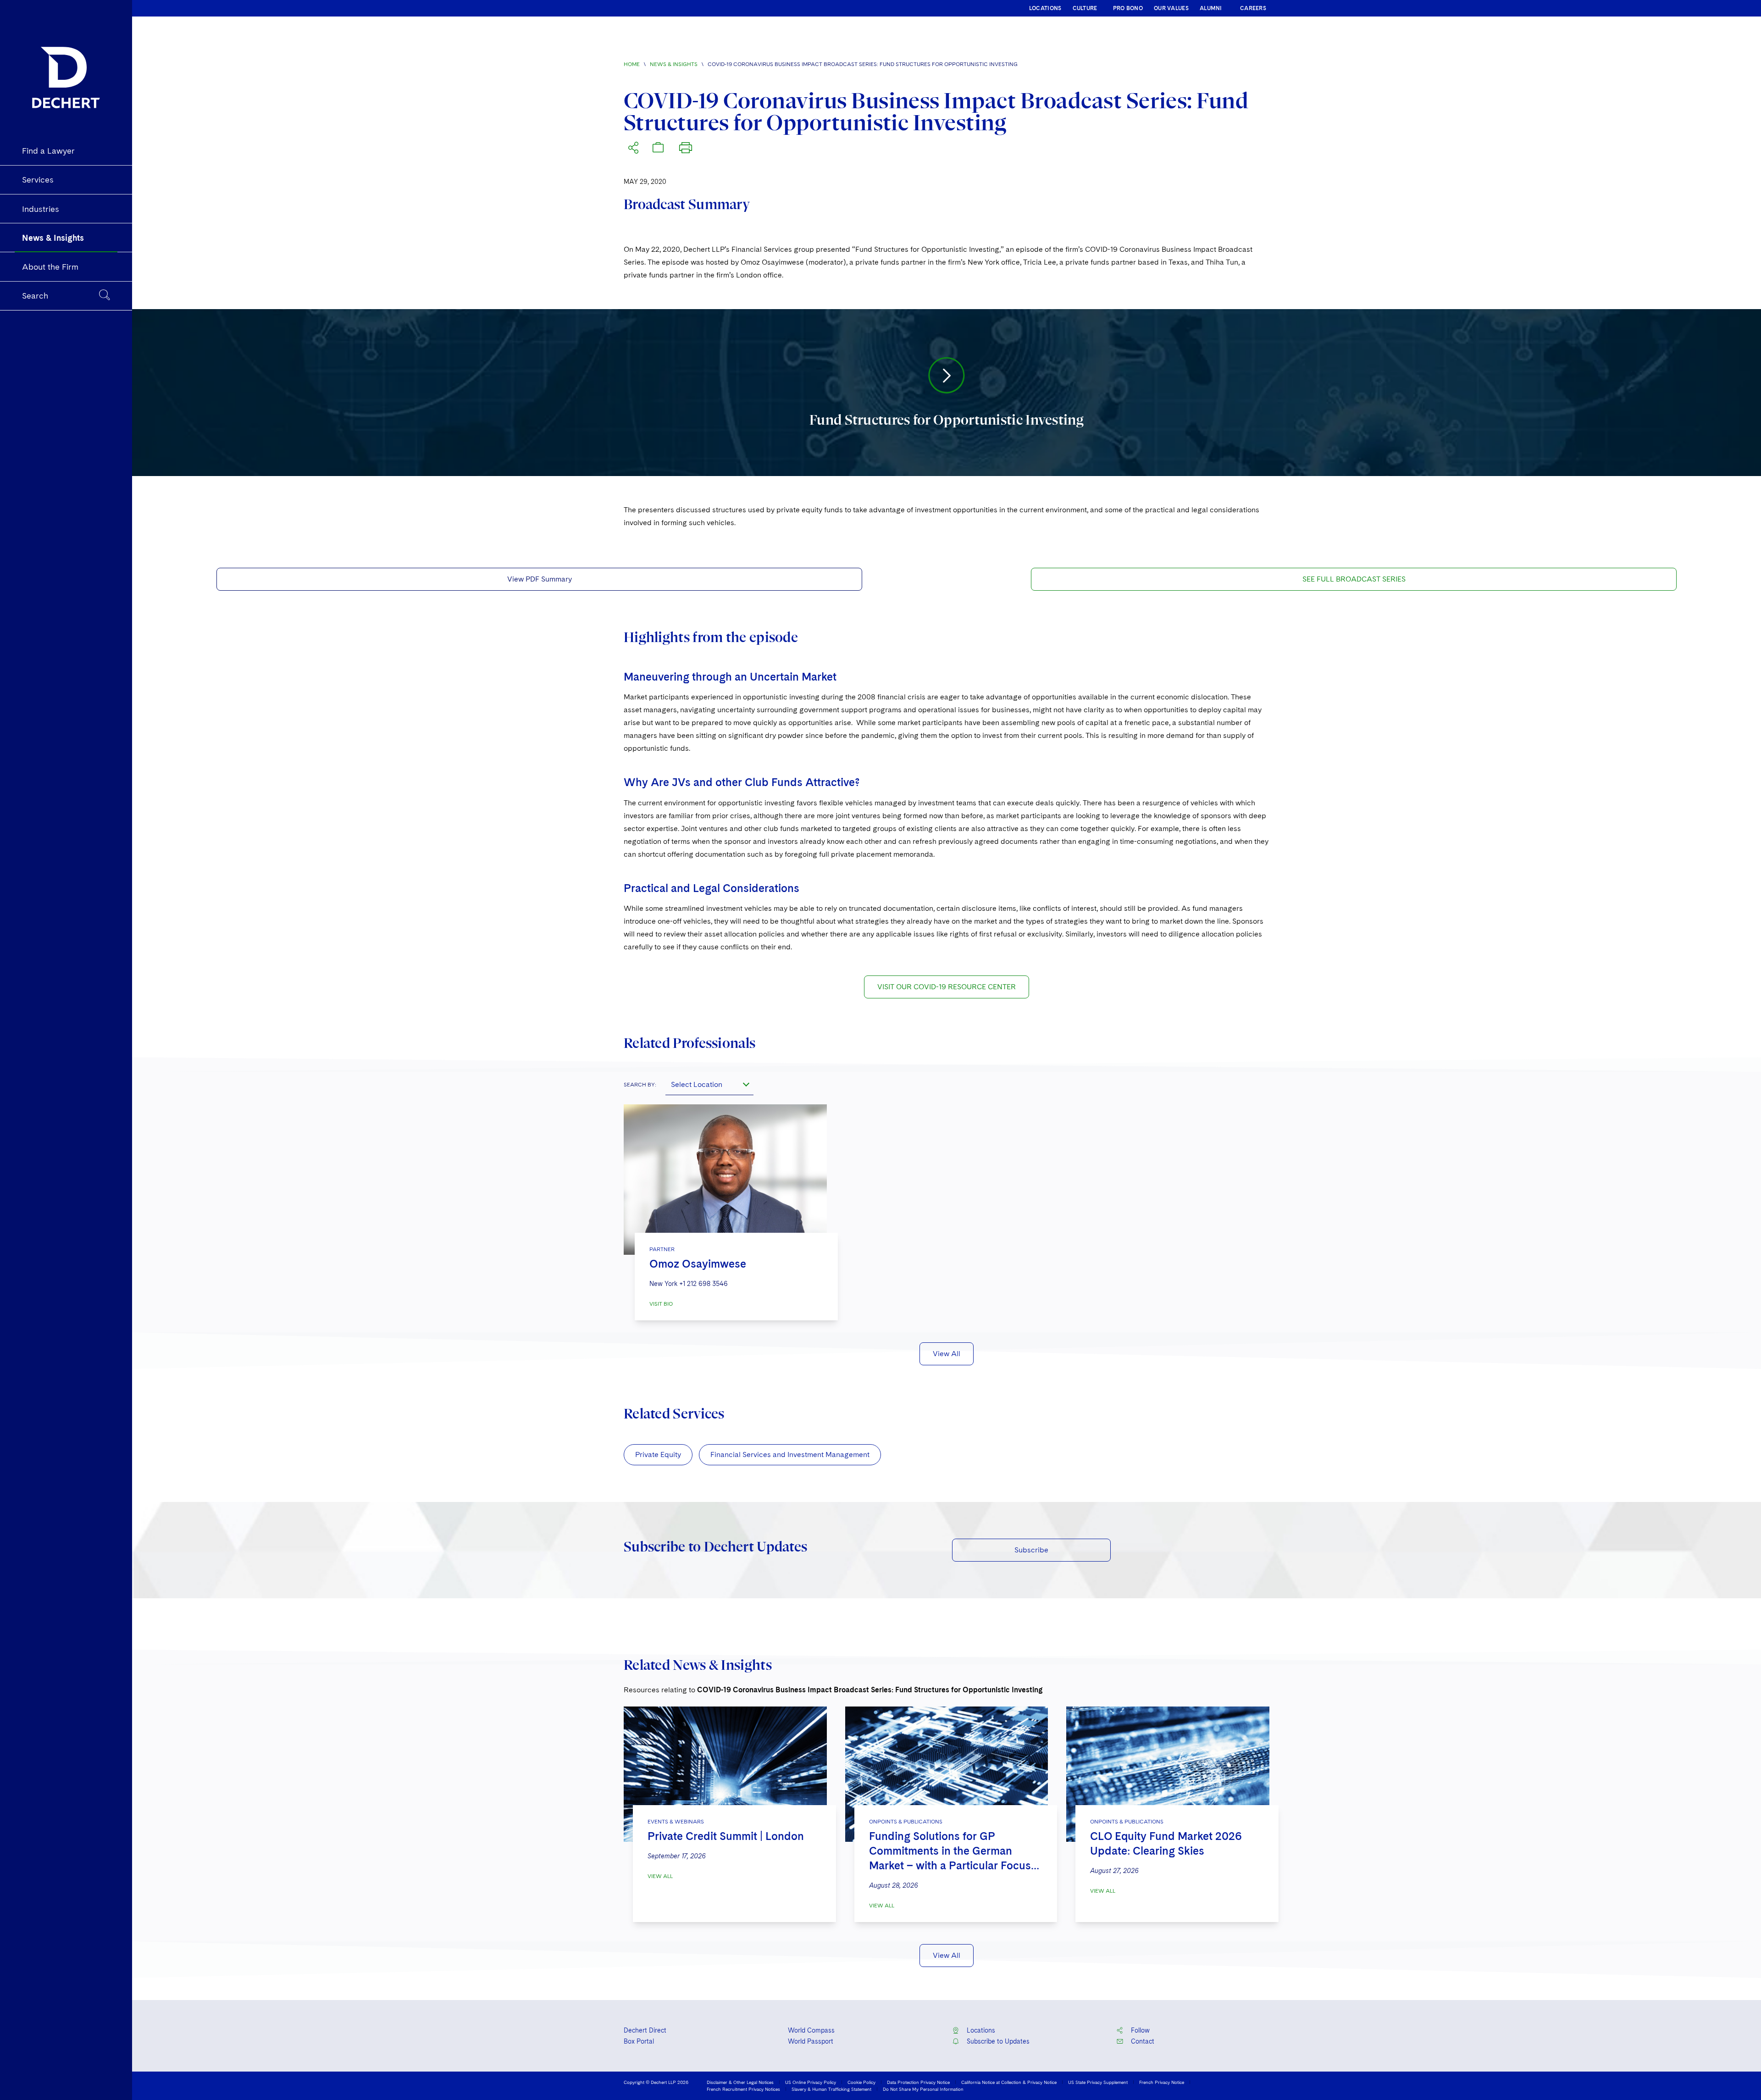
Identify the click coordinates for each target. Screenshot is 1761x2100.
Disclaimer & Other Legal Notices (740, 2082)
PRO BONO (1128, 8)
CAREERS (1253, 8)
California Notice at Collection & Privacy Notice (1009, 2082)
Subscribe (1031, 1550)
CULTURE (1085, 8)
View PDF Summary (540, 579)
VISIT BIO (661, 1304)
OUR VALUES (1171, 8)
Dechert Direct (645, 2030)
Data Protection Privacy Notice (918, 2082)
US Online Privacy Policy (811, 2082)
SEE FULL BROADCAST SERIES (1354, 579)
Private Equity (658, 1454)
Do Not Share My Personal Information (923, 2089)
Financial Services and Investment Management (790, 1454)
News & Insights (674, 64)
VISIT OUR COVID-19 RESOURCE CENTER (947, 987)
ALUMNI (1211, 8)
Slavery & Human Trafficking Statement (831, 2089)
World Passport (811, 2041)
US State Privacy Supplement (1098, 2082)
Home (632, 64)
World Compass (811, 2030)
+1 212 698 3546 (703, 1284)
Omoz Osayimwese (698, 1264)
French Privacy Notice (1162, 2082)
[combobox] (709, 1084)
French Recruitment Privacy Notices (743, 2089)
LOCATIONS (1045, 8)
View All (947, 1354)
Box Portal (639, 2041)
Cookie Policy (861, 2082)
